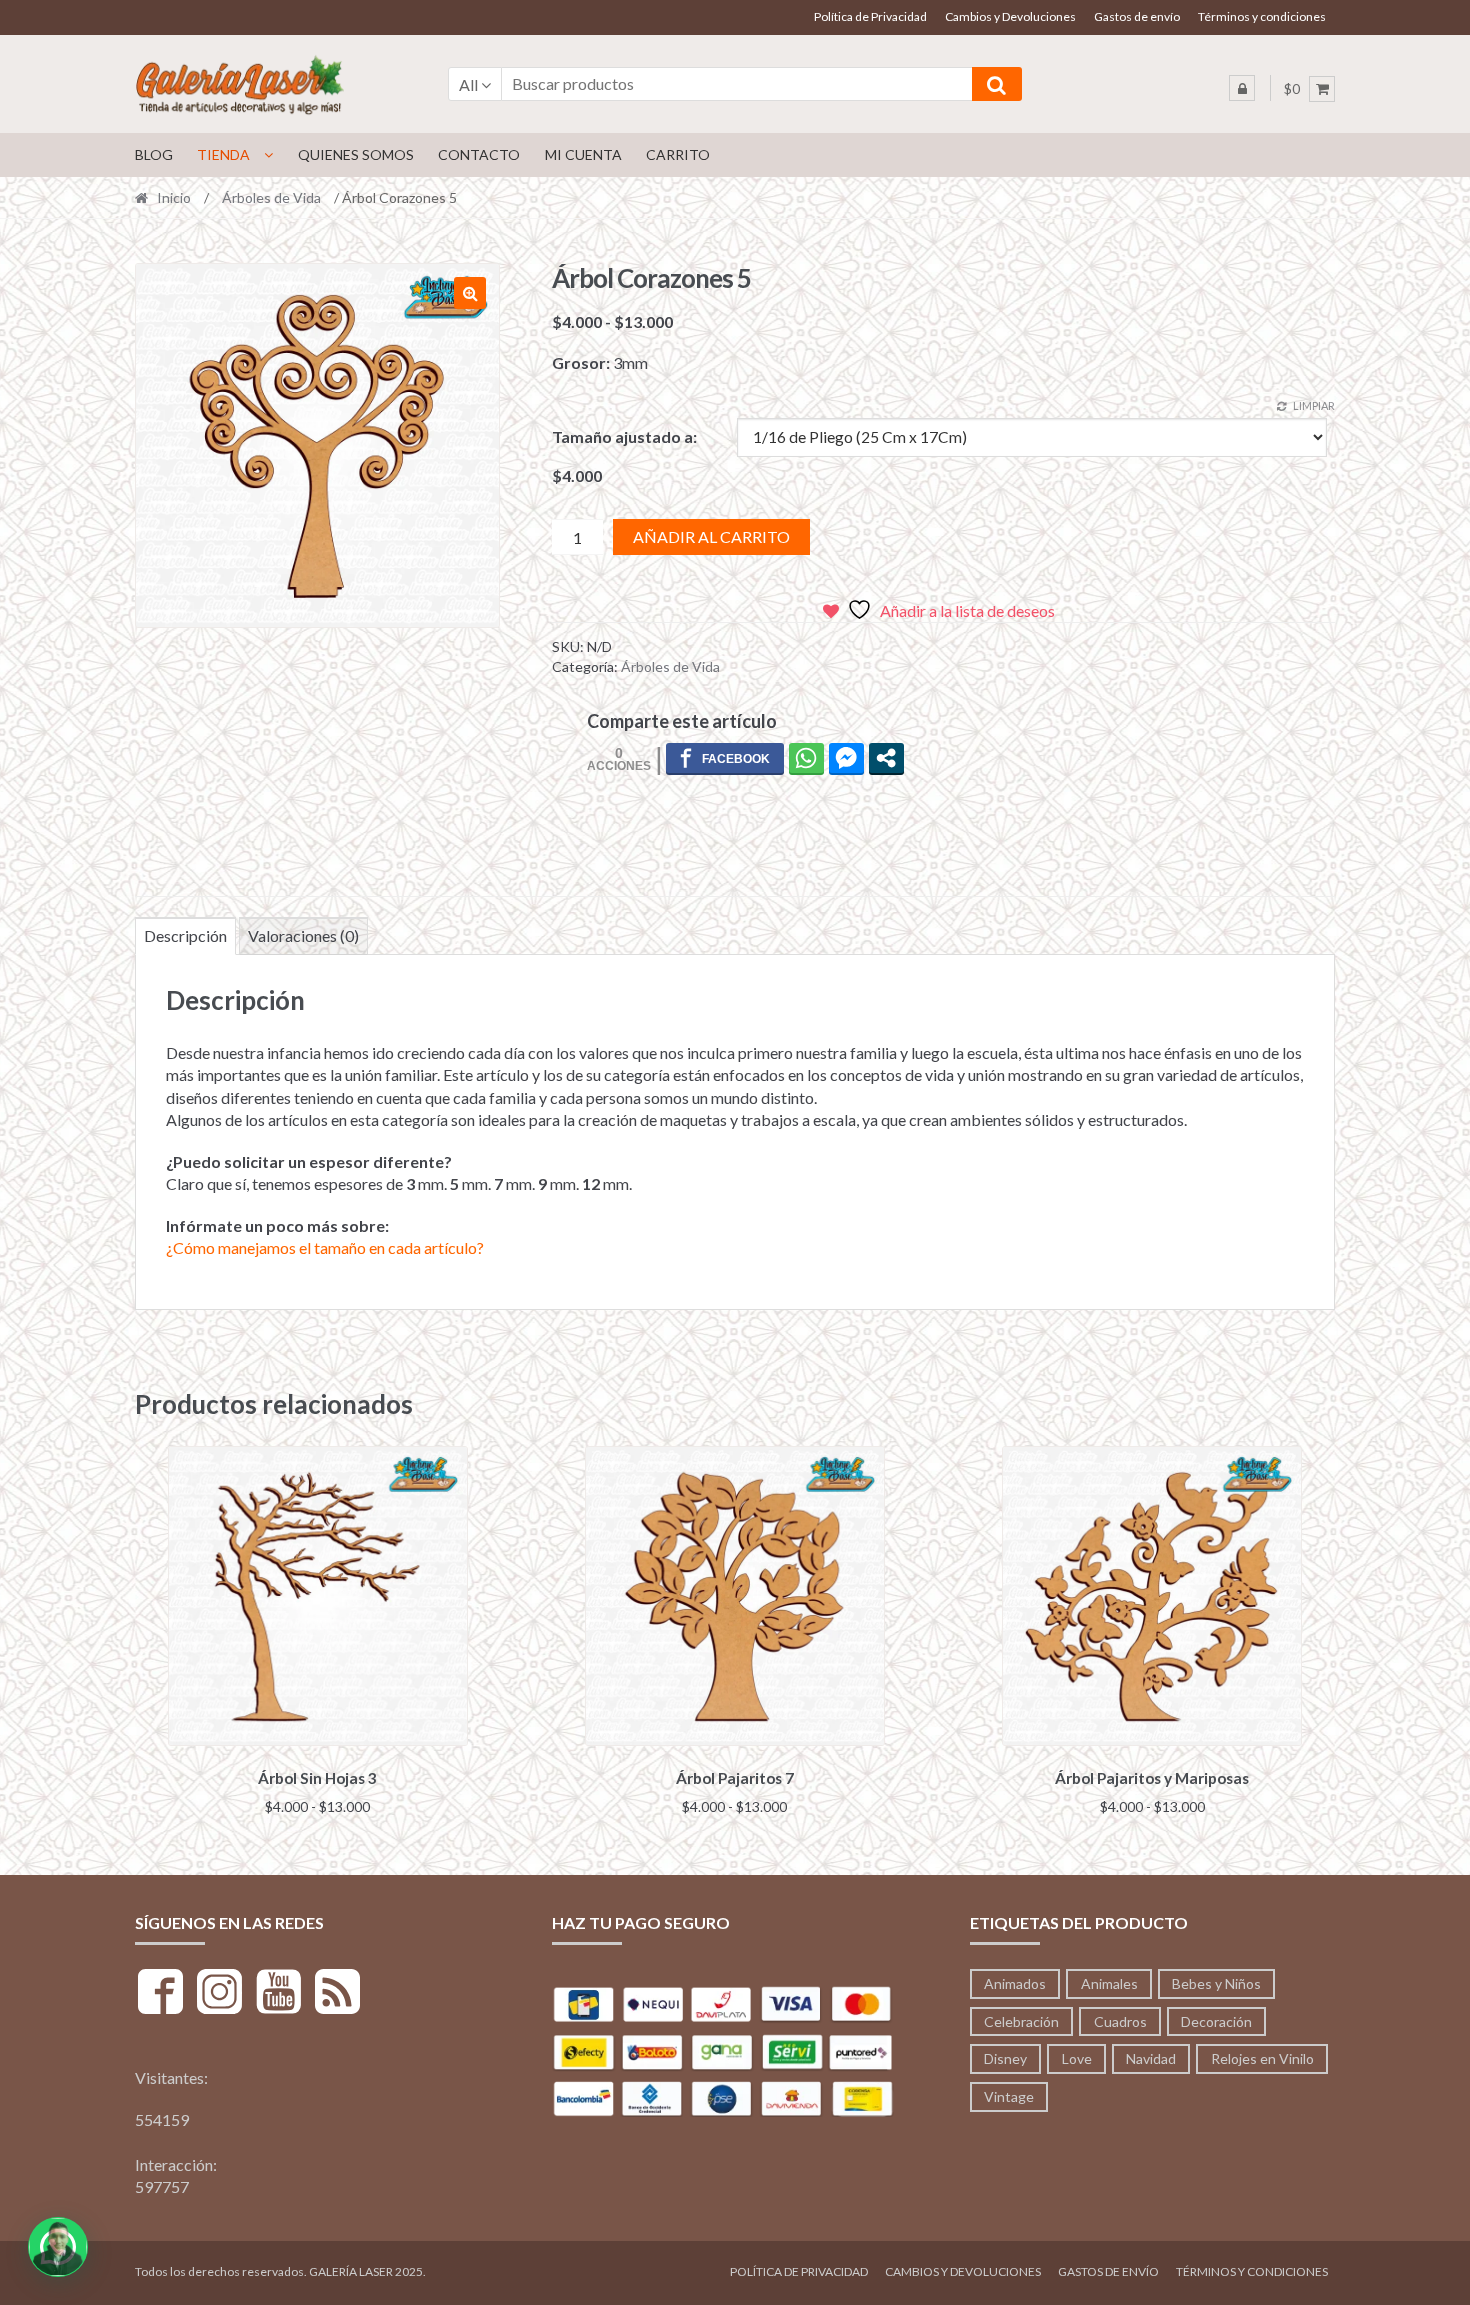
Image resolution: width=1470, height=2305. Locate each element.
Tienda (223, 154)
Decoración (1216, 2021)
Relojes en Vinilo (1262, 2058)
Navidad (1151, 2058)
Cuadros (1120, 2021)
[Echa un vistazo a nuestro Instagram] (219, 1994)
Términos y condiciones (1262, 16)
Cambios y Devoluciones (1010, 16)
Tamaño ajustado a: (624, 436)
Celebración (1021, 2021)
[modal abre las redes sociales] (886, 758)
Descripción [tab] (185, 935)
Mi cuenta (583, 154)
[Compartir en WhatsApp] (806, 758)
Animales (1109, 1983)
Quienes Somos (356, 154)
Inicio (174, 197)
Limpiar (1314, 405)
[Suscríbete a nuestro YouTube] (278, 1994)
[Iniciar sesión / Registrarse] (1242, 88)
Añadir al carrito (711, 536)
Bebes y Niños (1216, 1983)
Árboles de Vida (271, 197)
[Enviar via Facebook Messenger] (846, 758)
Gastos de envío (1137, 16)
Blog (154, 154)
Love (1077, 2058)
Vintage (1009, 2096)
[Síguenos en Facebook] (160, 1994)
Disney (1005, 2058)
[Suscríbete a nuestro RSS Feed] (337, 1994)
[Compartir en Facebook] (725, 758)
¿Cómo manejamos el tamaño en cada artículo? (325, 1247)
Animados (1015, 1983)
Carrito (678, 154)
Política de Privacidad (870, 16)
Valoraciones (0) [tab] (303, 935)
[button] (470, 293)
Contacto (479, 154)
